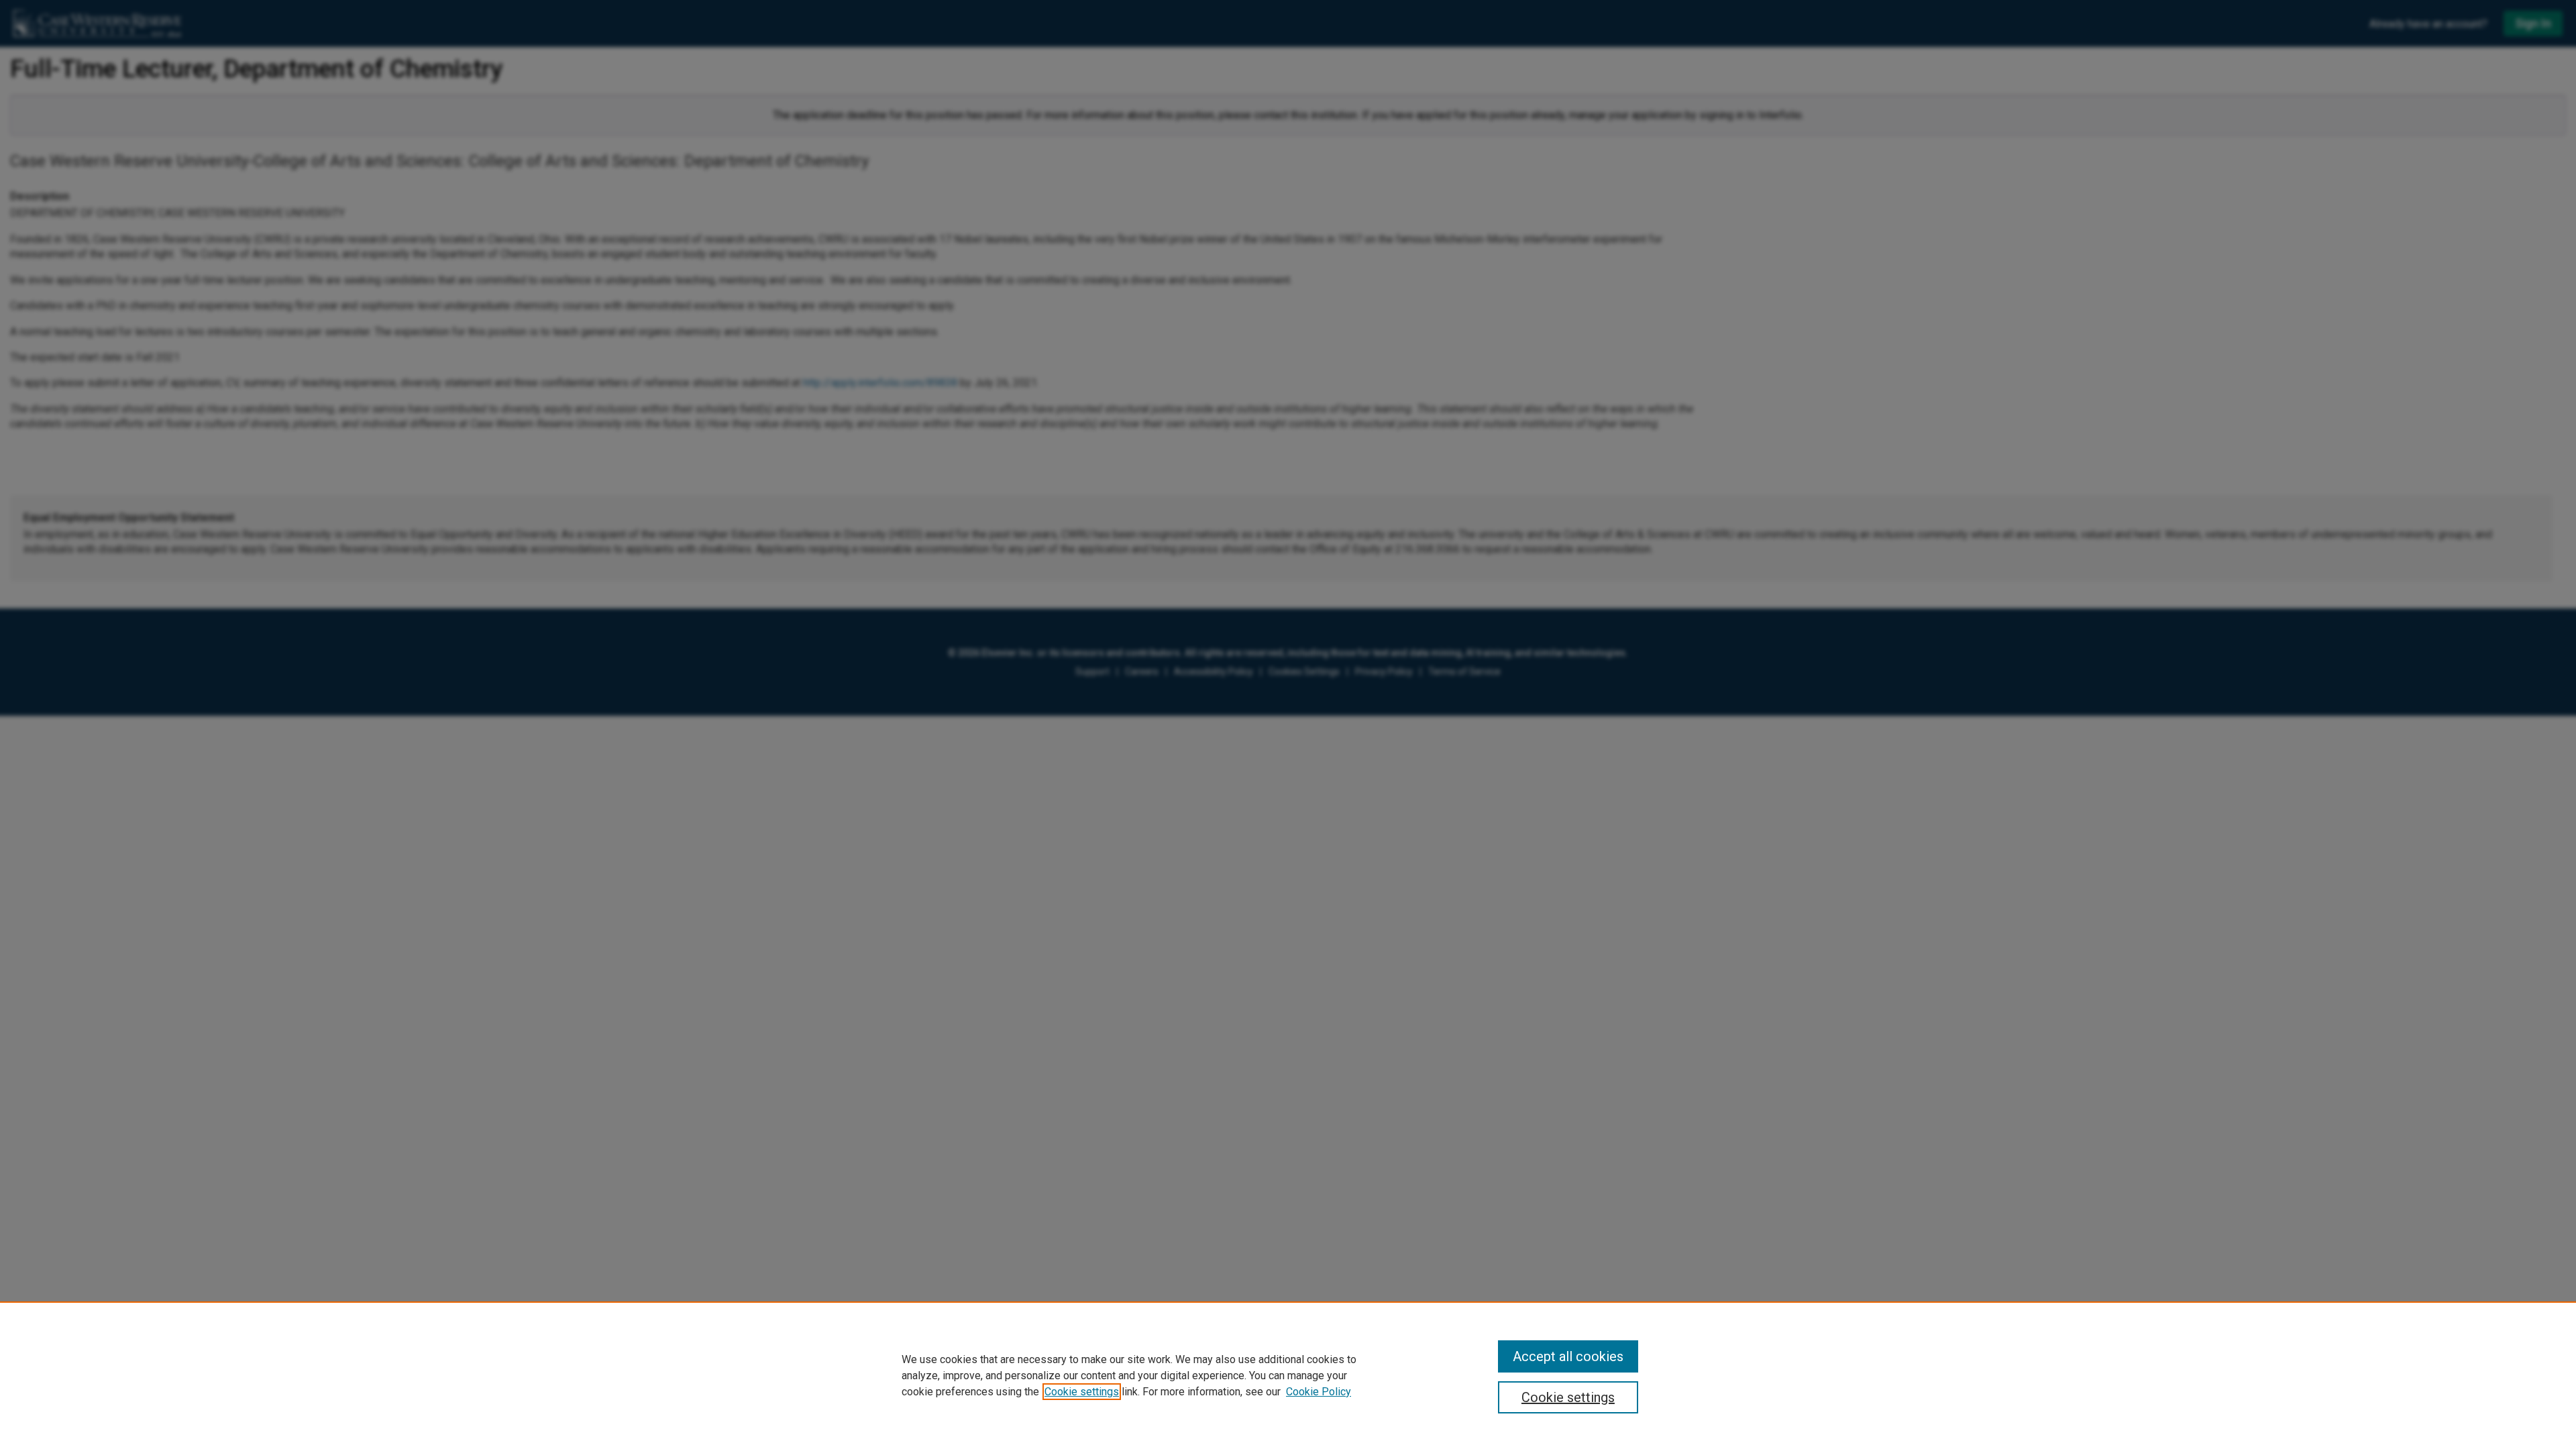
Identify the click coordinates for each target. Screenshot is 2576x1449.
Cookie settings (1082, 1392)
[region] (1288, 1375)
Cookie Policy (1319, 1392)
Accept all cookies (1568, 1356)
